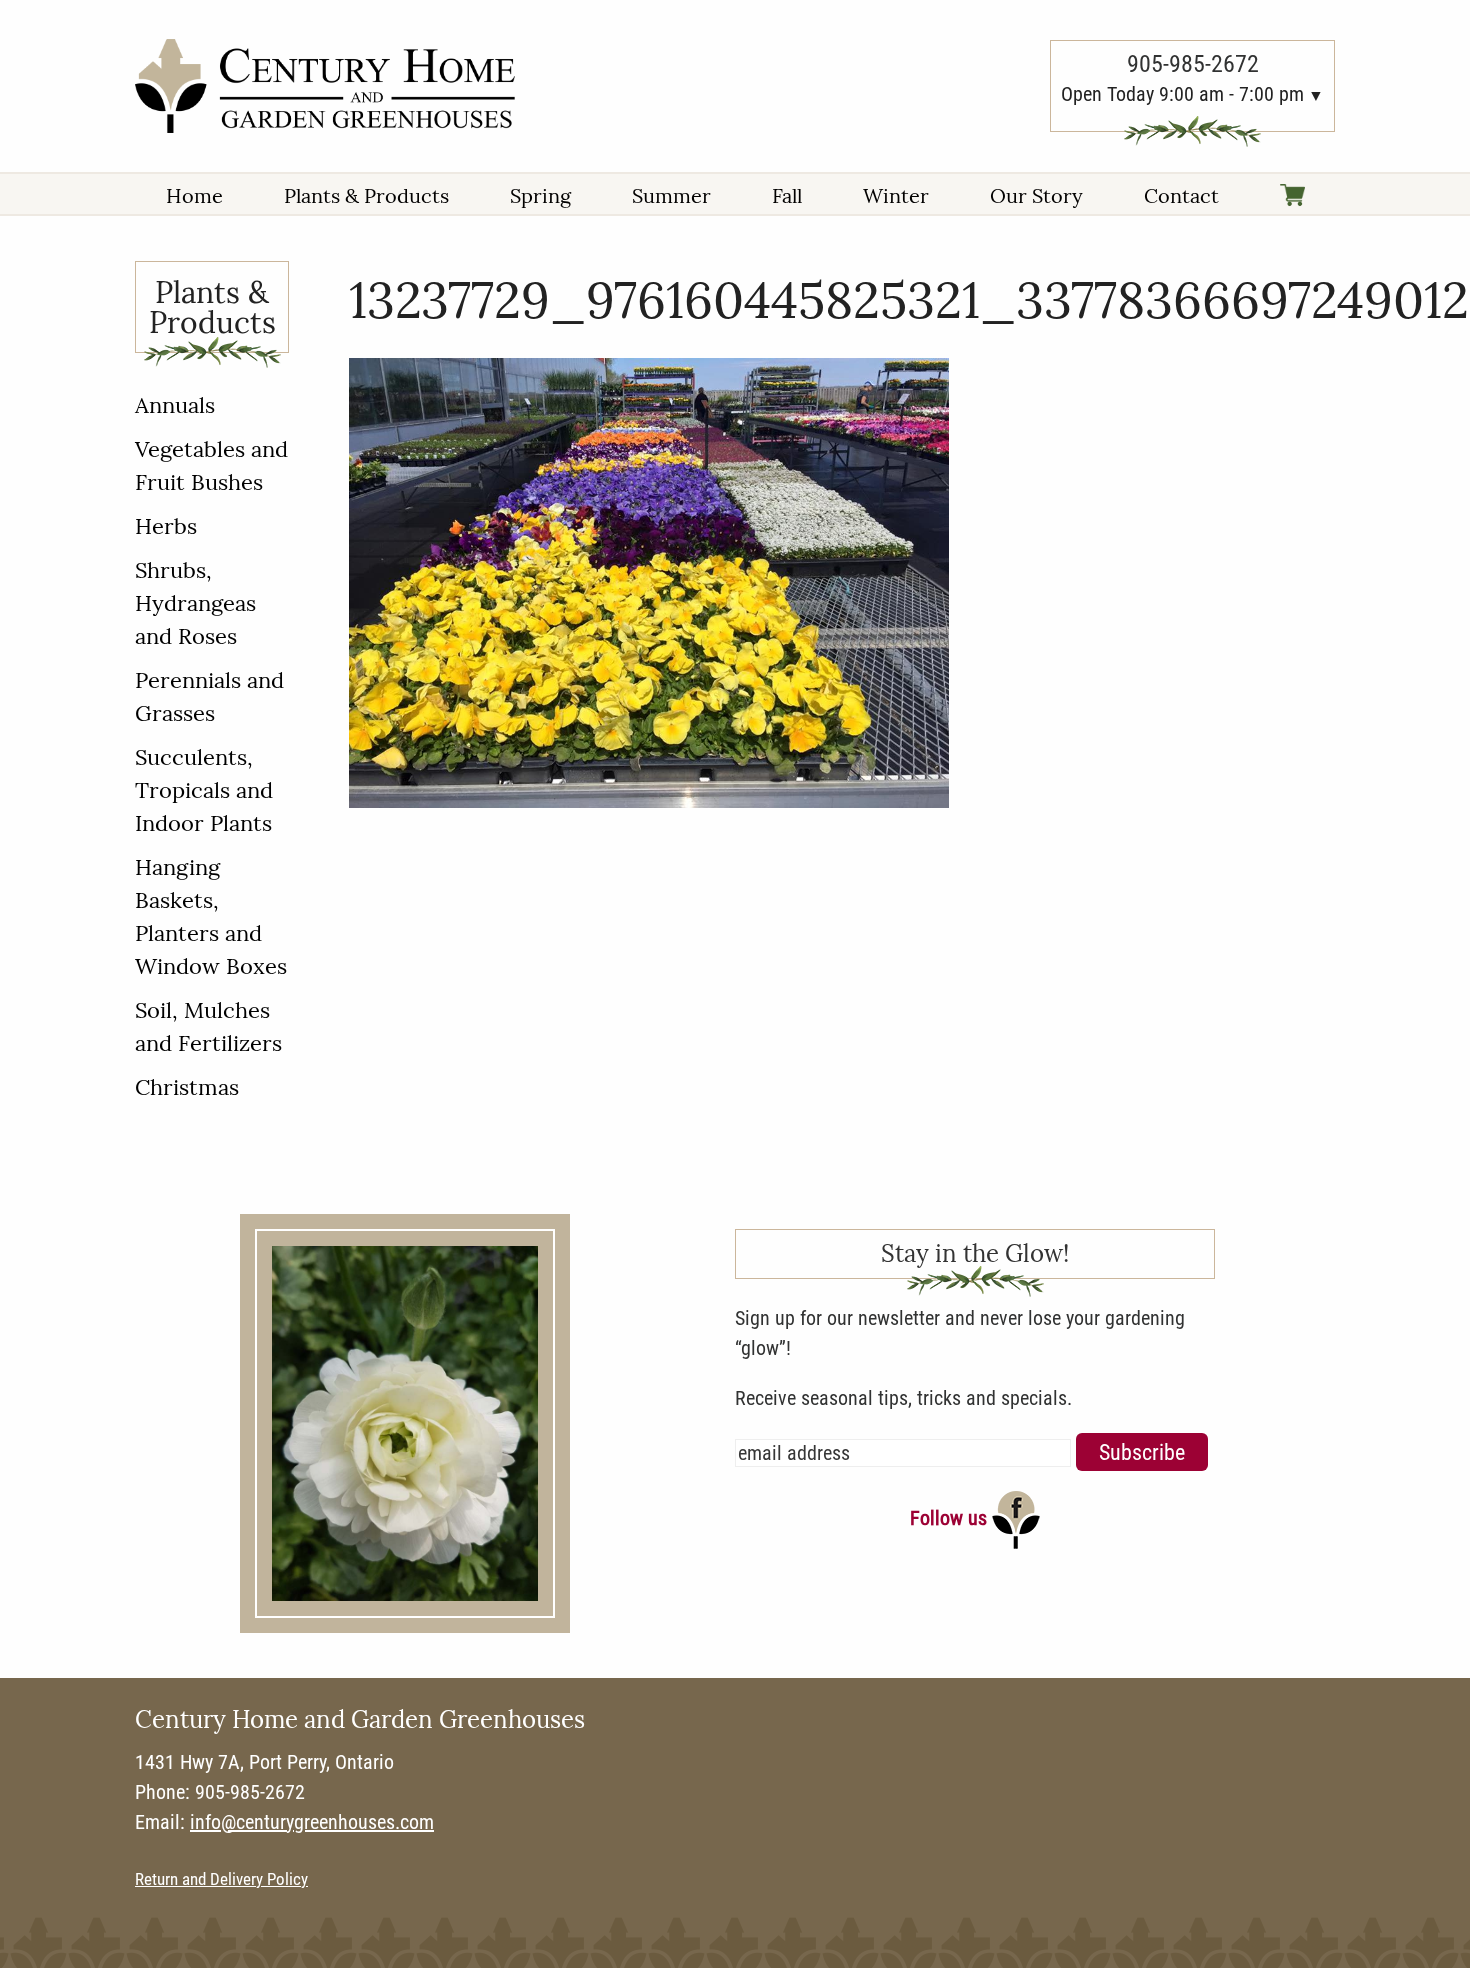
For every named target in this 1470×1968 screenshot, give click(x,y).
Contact (1181, 195)
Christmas (187, 1087)
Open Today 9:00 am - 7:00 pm (1182, 94)
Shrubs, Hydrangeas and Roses (195, 603)
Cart (1292, 196)
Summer (671, 195)
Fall (787, 195)
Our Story (1036, 195)
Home (194, 195)
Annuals (175, 405)
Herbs (166, 526)
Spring (540, 195)
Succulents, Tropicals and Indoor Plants (204, 790)
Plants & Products (366, 195)
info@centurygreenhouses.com (312, 1822)
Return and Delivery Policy (221, 1879)
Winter (896, 195)
